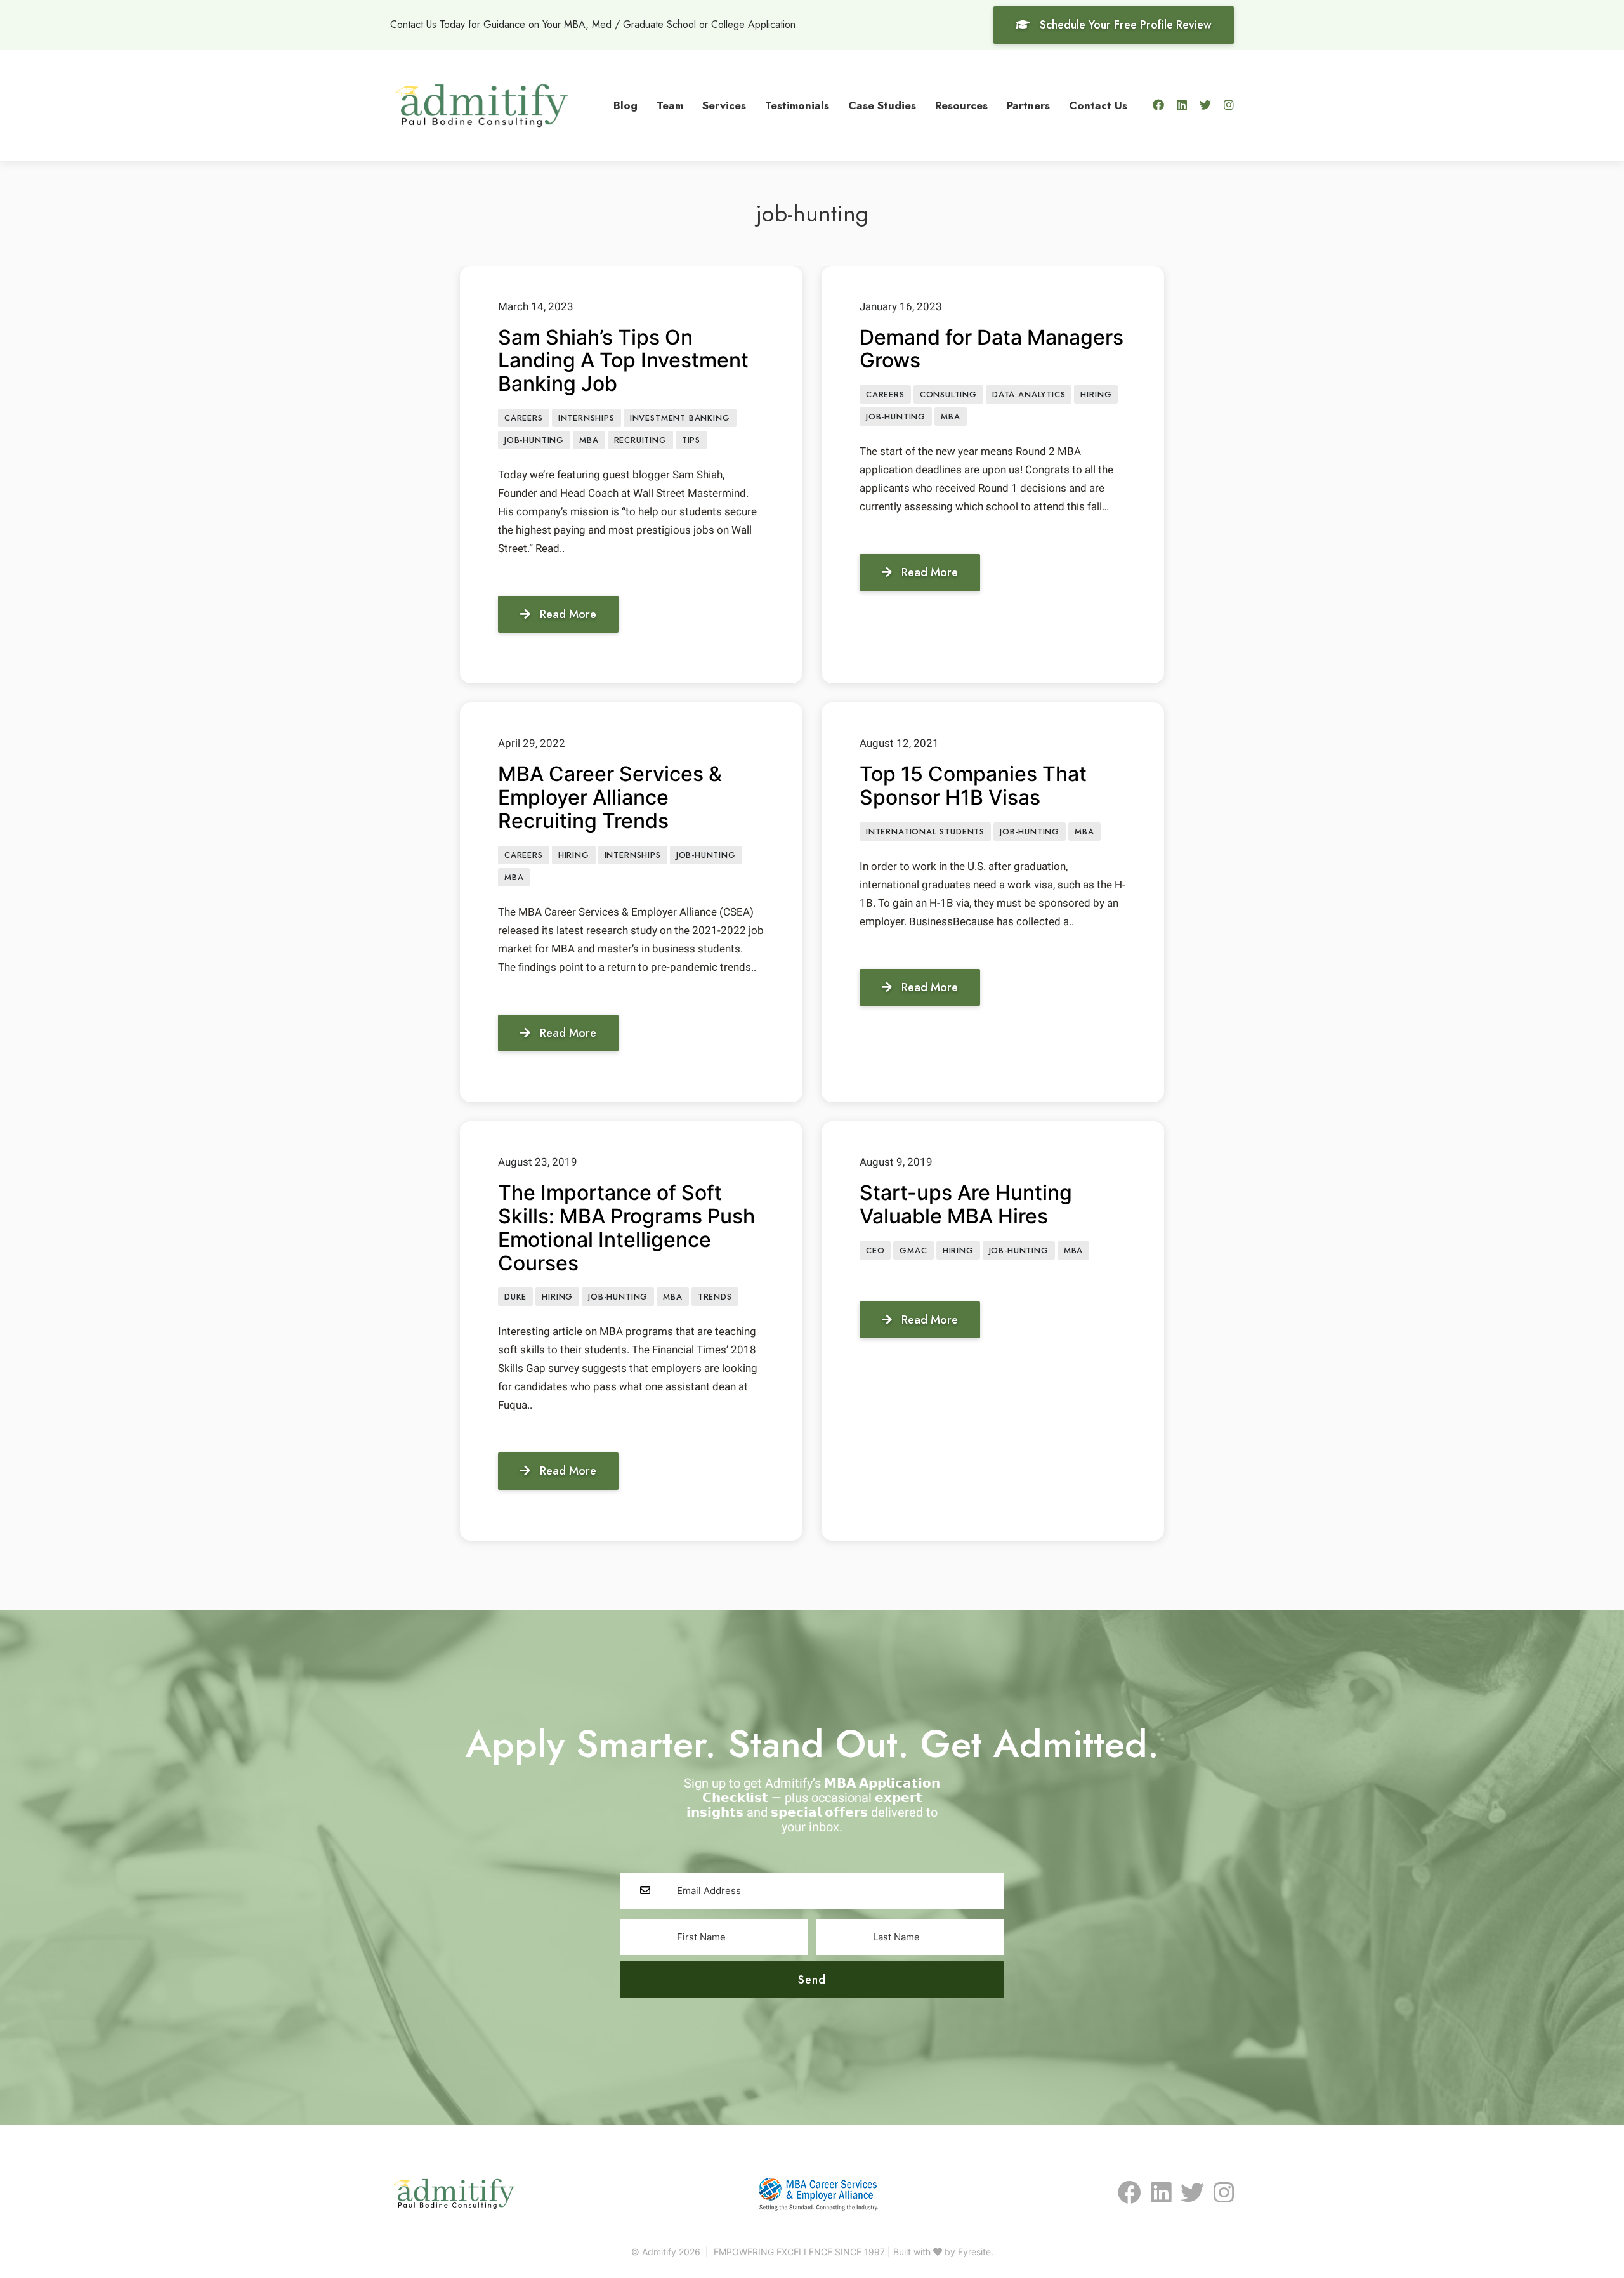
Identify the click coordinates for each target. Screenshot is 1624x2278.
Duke (515, 1297)
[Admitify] (481, 104)
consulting (948, 394)
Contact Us (1098, 105)
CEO (875, 1250)
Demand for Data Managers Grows (992, 349)
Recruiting (640, 440)
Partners (1028, 105)
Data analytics (1029, 394)
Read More (568, 614)
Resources (961, 105)
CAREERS (524, 418)
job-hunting (534, 440)
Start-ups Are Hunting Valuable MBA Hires (966, 1204)
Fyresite (974, 2252)
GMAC (913, 1250)
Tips (691, 440)
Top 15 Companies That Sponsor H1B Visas (973, 786)
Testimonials (797, 105)
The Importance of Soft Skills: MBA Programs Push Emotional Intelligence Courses (626, 1228)
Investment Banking (680, 418)
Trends (715, 1297)
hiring (1096, 394)
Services (724, 105)
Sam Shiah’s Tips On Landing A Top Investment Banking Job (623, 361)
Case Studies (882, 105)
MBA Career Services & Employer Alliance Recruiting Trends (610, 797)
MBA (589, 440)
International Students (925, 832)
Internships (586, 418)
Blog (625, 105)
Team (670, 105)
